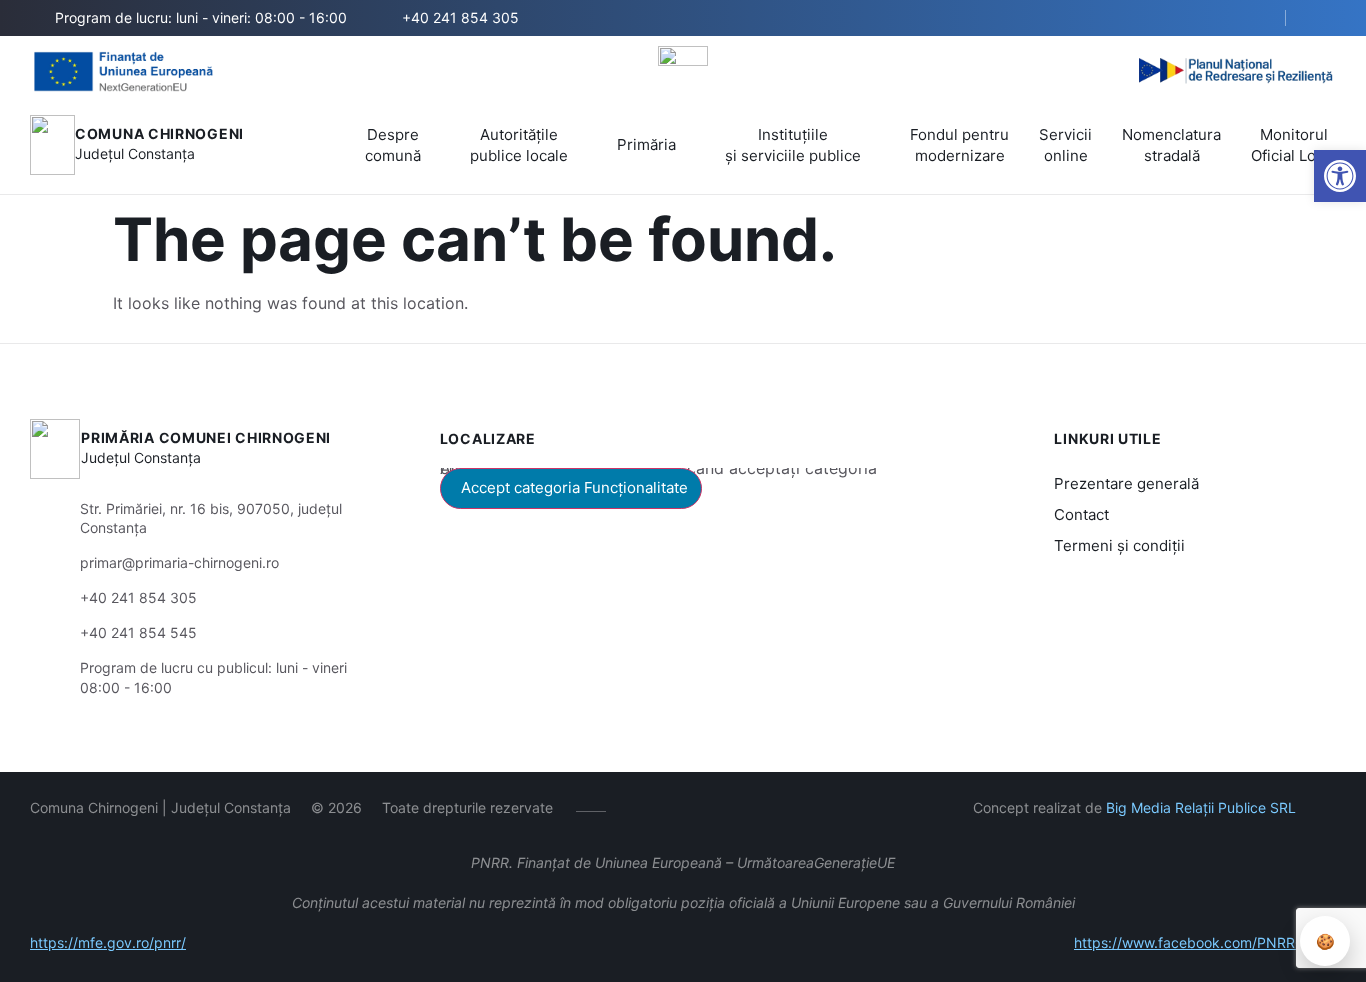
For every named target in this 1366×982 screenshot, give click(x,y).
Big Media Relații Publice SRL (1201, 807)
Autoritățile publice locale (519, 145)
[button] (1340, 176)
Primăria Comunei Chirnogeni (206, 437)
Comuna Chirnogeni (159, 133)
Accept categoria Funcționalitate (574, 487)
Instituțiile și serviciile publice (793, 145)
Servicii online (1065, 145)
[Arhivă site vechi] (1323, 18)
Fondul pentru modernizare (959, 145)
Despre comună (393, 145)
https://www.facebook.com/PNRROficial (1205, 942)
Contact (1081, 514)
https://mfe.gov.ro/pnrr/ (108, 942)
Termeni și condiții (1119, 545)
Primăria (646, 144)
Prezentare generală (1126, 483)
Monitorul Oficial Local (1293, 145)
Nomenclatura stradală (1171, 145)
